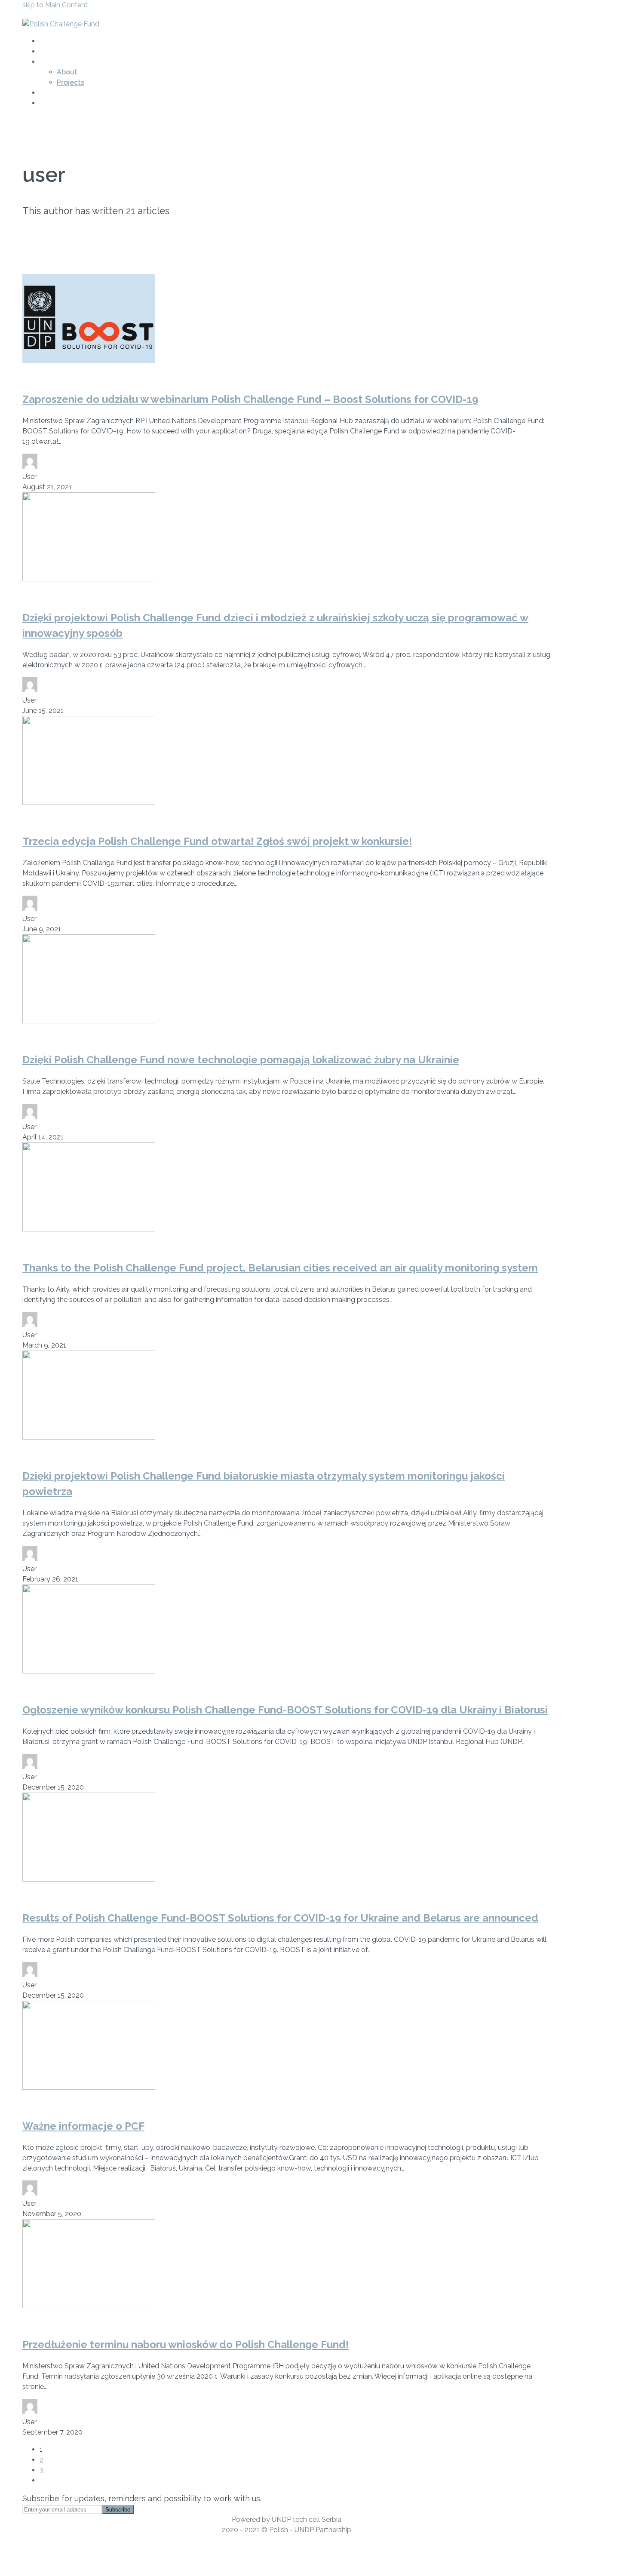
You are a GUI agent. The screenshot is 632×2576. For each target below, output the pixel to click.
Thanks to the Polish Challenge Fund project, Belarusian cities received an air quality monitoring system (280, 1268)
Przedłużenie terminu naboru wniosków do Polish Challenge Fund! (186, 2344)
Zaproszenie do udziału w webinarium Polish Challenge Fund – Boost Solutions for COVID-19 (250, 399)
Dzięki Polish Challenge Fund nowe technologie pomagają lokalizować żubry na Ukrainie (241, 1060)
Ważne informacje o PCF (83, 2126)
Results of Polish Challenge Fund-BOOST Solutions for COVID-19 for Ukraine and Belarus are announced (280, 1918)
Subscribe (118, 2510)
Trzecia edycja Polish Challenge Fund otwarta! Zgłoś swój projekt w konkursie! (217, 841)
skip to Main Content (55, 5)
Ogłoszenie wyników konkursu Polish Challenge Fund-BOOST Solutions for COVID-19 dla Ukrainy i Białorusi (285, 1710)
